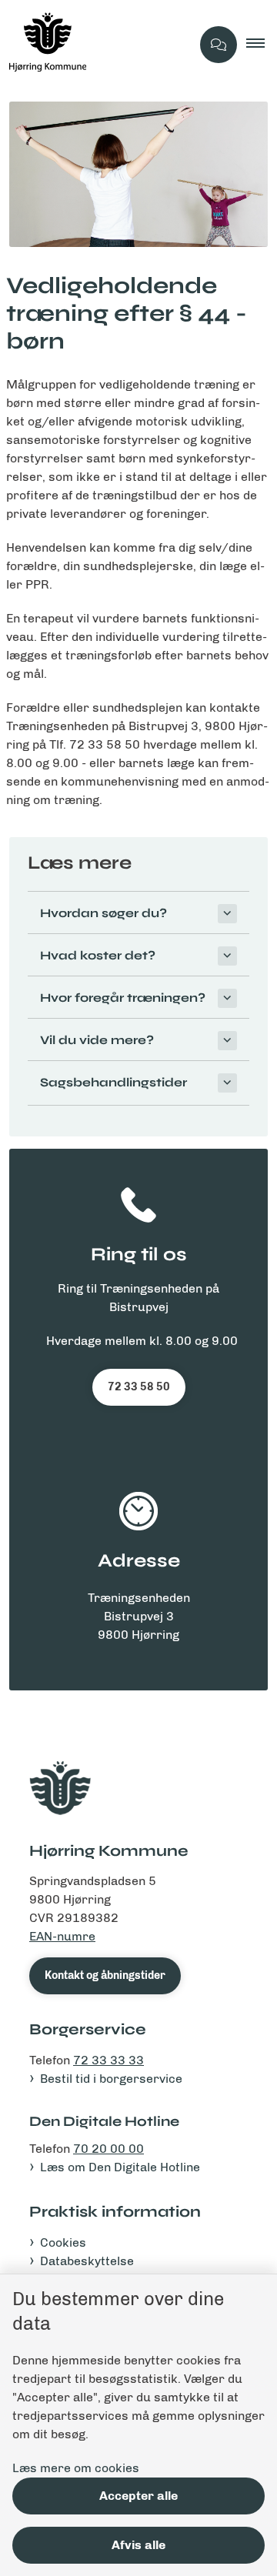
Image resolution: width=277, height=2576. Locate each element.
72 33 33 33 (108, 2060)
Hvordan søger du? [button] (103, 913)
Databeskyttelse (87, 2261)
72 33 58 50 (139, 1387)
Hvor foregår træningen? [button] (123, 998)
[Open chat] (219, 45)
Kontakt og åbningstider (105, 1975)
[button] (262, 45)
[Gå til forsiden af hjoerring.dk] (95, 45)
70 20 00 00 (108, 2149)
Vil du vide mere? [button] (97, 1040)
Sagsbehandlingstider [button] (113, 1082)
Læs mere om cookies (76, 2468)
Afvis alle (138, 2545)
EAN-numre (62, 1936)
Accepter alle (138, 2496)
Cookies (63, 2242)
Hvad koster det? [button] (98, 955)
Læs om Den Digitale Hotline (120, 2167)
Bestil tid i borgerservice (111, 2079)
